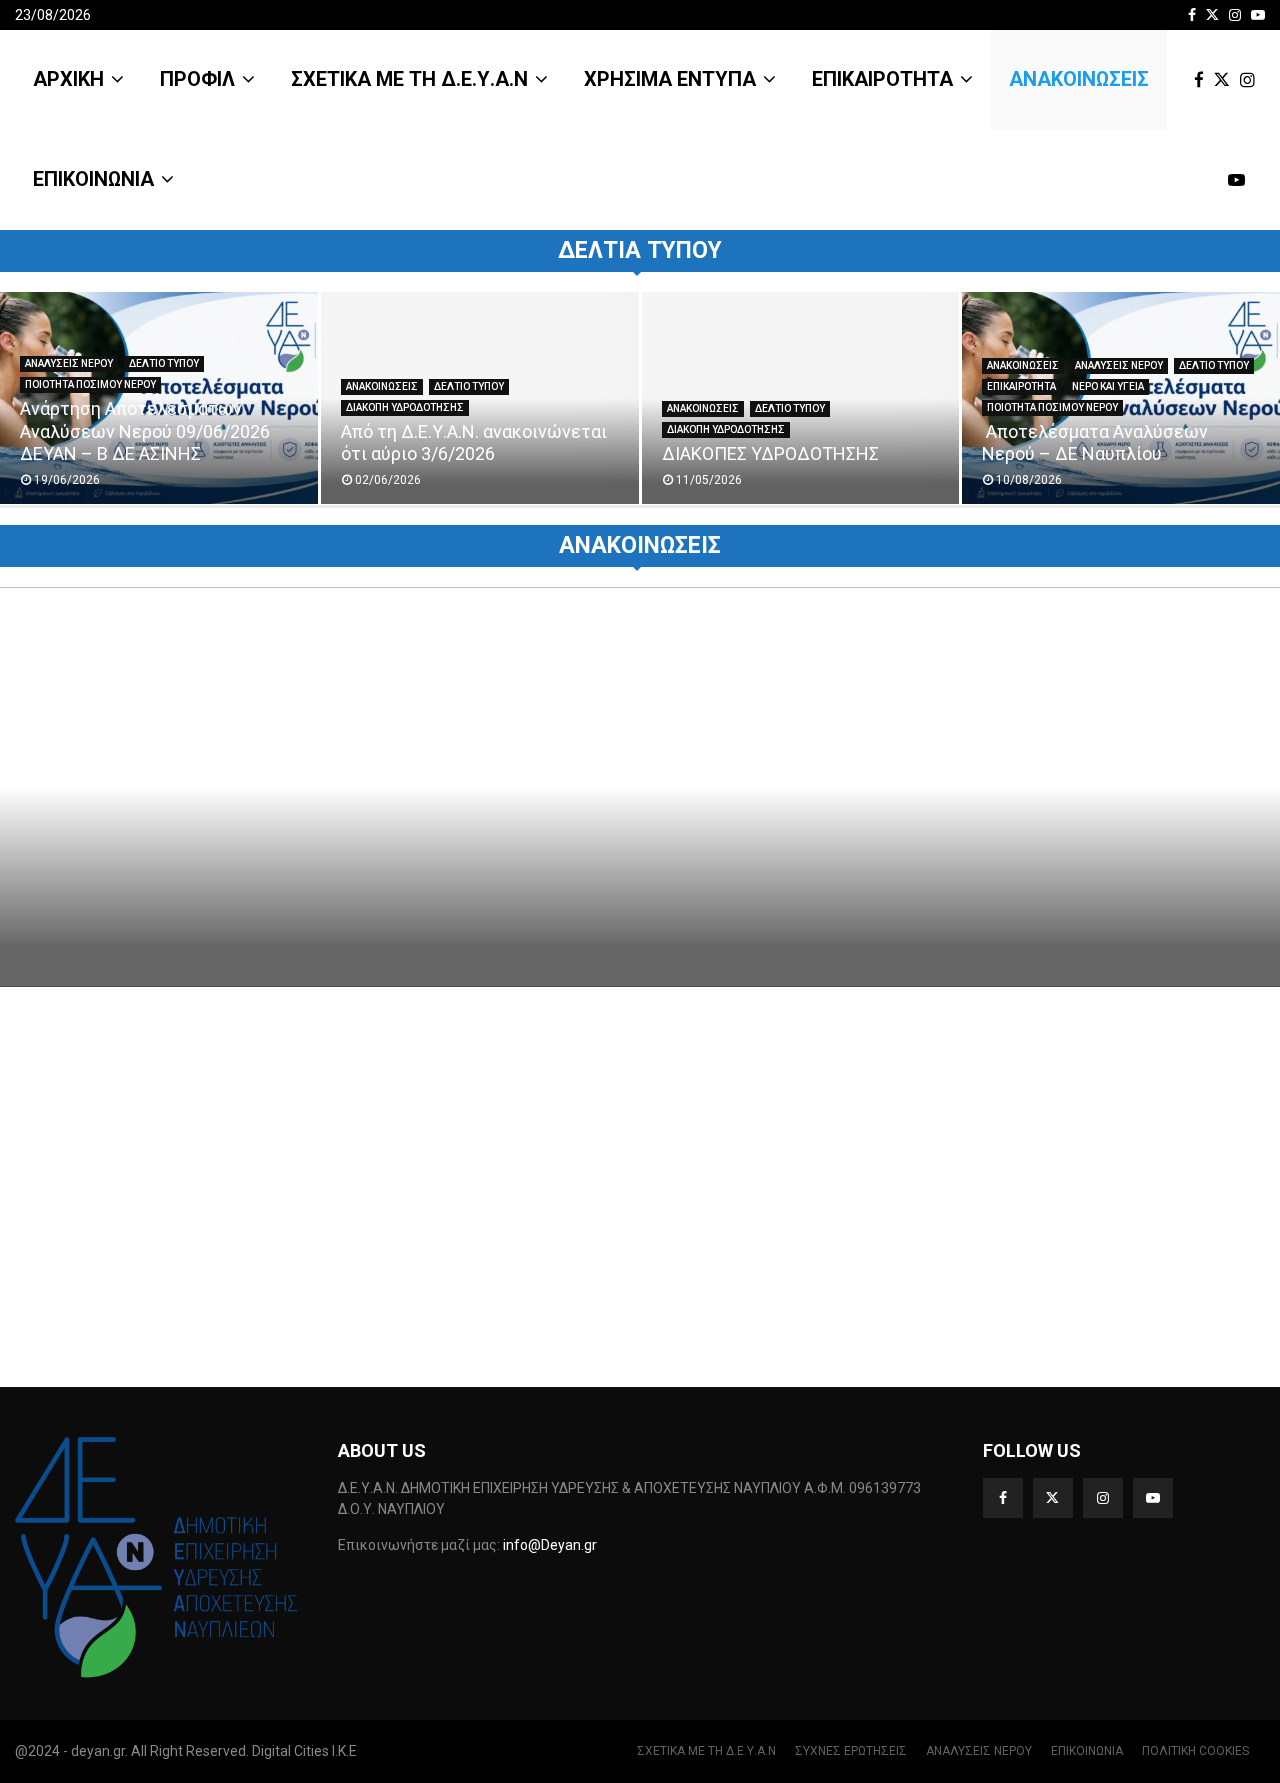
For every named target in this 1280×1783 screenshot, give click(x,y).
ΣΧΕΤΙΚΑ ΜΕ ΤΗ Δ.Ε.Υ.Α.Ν (409, 79)
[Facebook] (1204, 80)
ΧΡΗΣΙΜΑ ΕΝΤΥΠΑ (670, 79)
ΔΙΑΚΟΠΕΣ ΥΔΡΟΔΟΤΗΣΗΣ (770, 453)
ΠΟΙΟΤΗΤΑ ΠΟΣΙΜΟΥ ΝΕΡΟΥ (90, 384)
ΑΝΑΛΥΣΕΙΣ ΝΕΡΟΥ (69, 363)
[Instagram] (1252, 80)
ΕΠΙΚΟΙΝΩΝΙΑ (93, 179)
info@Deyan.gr (550, 1545)
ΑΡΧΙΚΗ (68, 79)
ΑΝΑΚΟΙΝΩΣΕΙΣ (1079, 79)
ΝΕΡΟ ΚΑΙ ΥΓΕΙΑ (1108, 386)
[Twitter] (1227, 80)
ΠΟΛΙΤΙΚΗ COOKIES (1195, 1751)
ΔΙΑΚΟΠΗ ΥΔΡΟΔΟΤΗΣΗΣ (405, 407)
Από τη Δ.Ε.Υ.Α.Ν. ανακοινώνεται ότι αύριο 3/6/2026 (474, 443)
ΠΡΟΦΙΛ (197, 79)
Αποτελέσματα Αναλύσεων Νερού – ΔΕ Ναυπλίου (1095, 443)
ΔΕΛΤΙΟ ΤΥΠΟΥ (164, 363)
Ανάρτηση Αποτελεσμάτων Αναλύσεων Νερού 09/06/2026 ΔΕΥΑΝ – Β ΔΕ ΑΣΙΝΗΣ (145, 431)
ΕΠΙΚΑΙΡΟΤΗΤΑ (882, 79)
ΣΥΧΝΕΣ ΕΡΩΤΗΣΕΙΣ (851, 1751)
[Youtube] (1241, 180)
